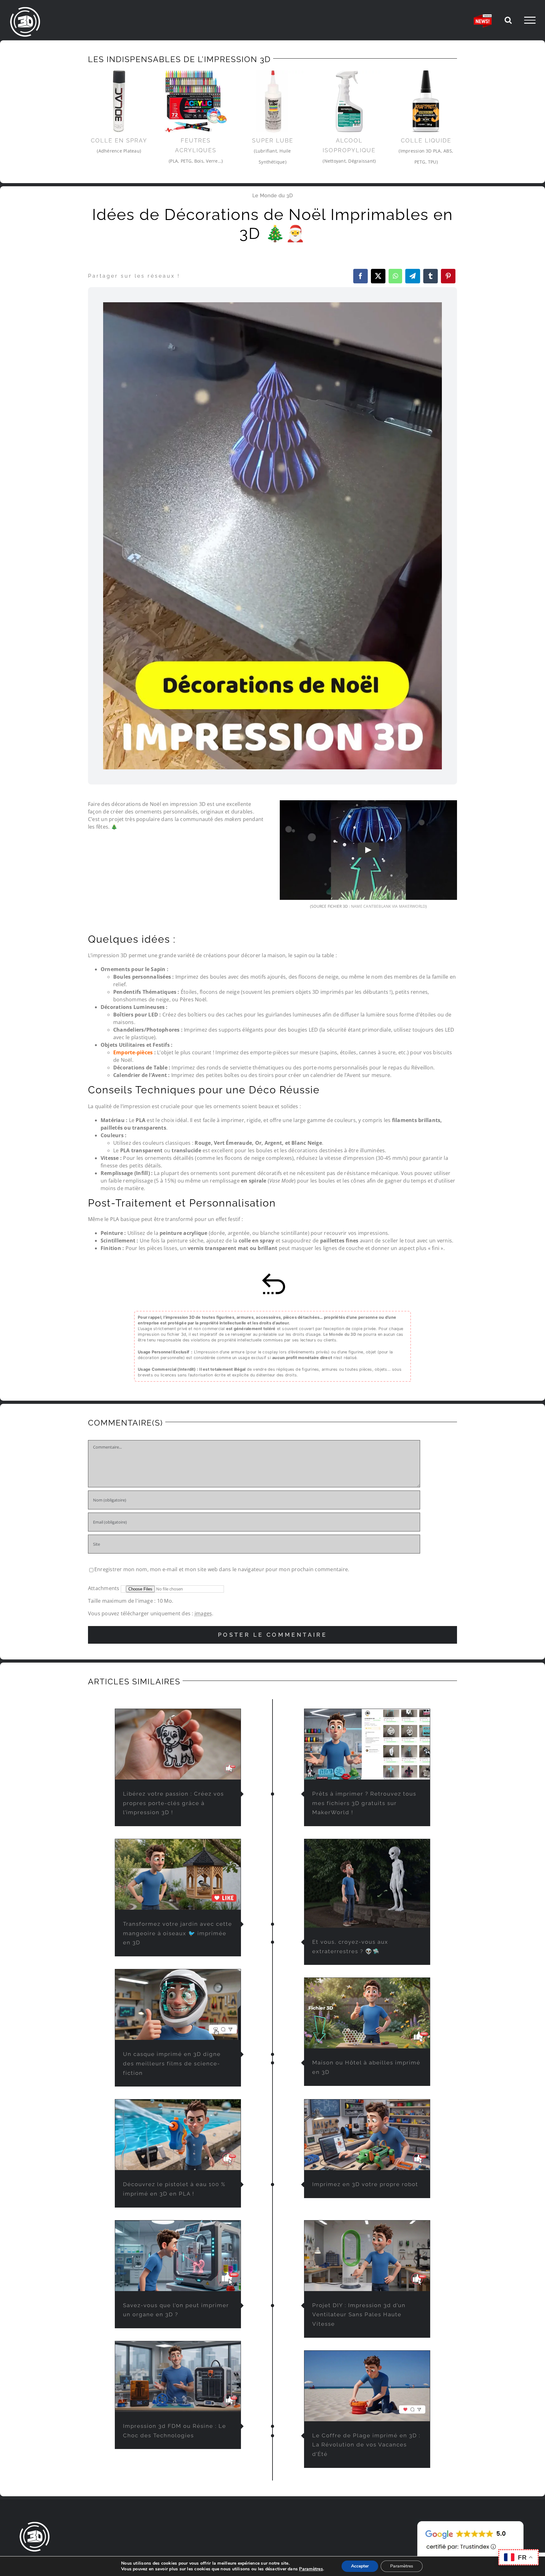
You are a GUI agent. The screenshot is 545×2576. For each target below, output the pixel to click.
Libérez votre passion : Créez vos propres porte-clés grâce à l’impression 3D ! (173, 1803)
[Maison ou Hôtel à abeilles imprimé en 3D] (367, 2013)
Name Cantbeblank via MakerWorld (388, 906)
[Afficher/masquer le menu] (530, 20)
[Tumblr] (431, 276)
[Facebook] (360, 276)
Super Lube (273, 140)
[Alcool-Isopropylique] (349, 101)
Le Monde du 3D (272, 196)
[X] (378, 276)
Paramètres (311, 2569)
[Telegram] (413, 276)
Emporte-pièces (133, 1052)
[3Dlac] (119, 101)
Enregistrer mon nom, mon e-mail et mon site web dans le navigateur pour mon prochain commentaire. (222, 1569)
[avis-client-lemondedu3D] (470, 2521)
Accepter (360, 2566)
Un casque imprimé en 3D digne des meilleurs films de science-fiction (172, 2064)
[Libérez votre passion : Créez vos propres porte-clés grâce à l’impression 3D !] (178, 1744)
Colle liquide (426, 140)
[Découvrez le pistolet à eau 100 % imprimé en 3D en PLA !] (178, 2135)
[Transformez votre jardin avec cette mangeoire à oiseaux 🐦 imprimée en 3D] (178, 1874)
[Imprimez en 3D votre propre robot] (367, 2135)
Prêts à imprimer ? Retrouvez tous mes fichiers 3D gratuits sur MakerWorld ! (364, 1803)
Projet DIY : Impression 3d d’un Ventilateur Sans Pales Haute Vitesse (359, 2315)
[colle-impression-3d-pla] (426, 101)
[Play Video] (368, 850)
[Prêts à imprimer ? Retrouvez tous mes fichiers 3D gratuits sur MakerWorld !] (367, 1744)
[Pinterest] (448, 276)
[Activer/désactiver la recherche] (508, 20)
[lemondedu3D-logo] (35, 2524)
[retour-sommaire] (272, 1275)
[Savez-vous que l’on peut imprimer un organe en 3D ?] (178, 2256)
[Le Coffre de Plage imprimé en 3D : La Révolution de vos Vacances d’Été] (367, 2386)
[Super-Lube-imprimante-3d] (273, 101)
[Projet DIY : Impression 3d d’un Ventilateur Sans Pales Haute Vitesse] (367, 2256)
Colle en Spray (119, 140)
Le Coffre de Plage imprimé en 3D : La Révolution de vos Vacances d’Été (366, 2445)
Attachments (104, 1588)
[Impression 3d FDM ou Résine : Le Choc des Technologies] (178, 2376)
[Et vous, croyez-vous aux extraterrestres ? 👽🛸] (367, 1883)
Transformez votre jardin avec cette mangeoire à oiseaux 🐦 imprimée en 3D (178, 1933)
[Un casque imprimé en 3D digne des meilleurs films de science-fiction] (178, 2005)
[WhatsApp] (395, 276)
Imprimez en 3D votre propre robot (365, 2184)
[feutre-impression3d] (196, 101)
